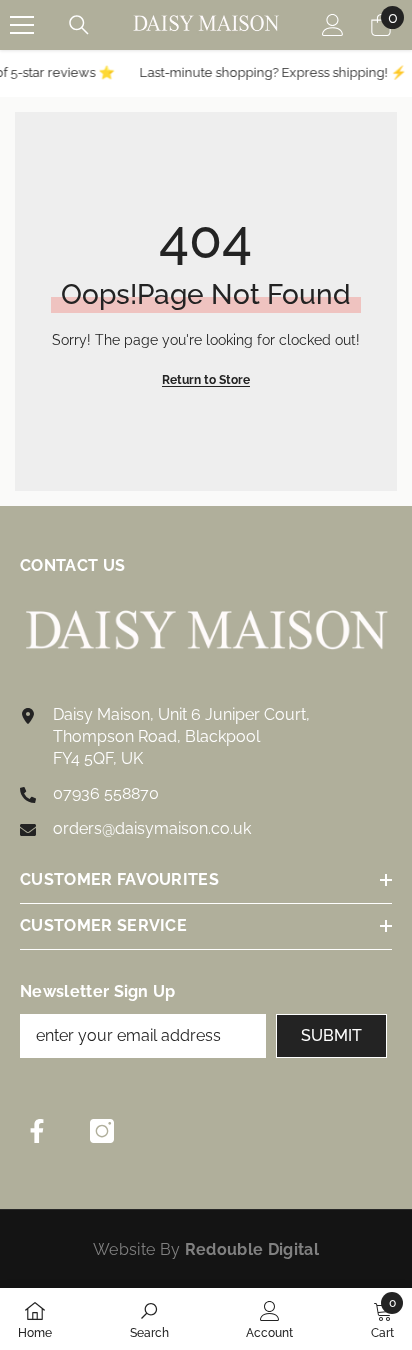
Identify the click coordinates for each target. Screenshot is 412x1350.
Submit (331, 1035)
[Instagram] (102, 1131)
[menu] (22, 25)
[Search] (79, 25)
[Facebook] (37, 1131)
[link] (149, 1319)
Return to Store (206, 380)
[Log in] (333, 25)
